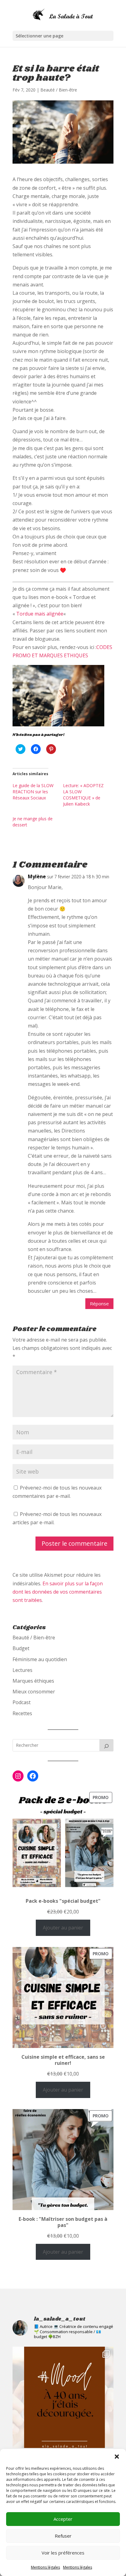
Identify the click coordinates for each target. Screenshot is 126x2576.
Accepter (63, 2519)
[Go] (106, 1745)
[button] (117, 2457)
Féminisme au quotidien (40, 1659)
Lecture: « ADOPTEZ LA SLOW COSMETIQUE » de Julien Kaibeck (83, 795)
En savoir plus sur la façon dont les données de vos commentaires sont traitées (58, 1592)
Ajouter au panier (63, 1928)
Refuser (63, 2536)
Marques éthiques (33, 1681)
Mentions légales (45, 2567)
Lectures (22, 1670)
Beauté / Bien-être (59, 90)
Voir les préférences (63, 2553)
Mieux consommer (34, 1692)
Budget (21, 1648)
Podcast (22, 1702)
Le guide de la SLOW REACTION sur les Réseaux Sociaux (33, 792)
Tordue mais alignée (40, 614)
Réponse (99, 1304)
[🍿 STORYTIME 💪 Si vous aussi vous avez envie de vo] (63, 2397)
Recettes (22, 1713)
